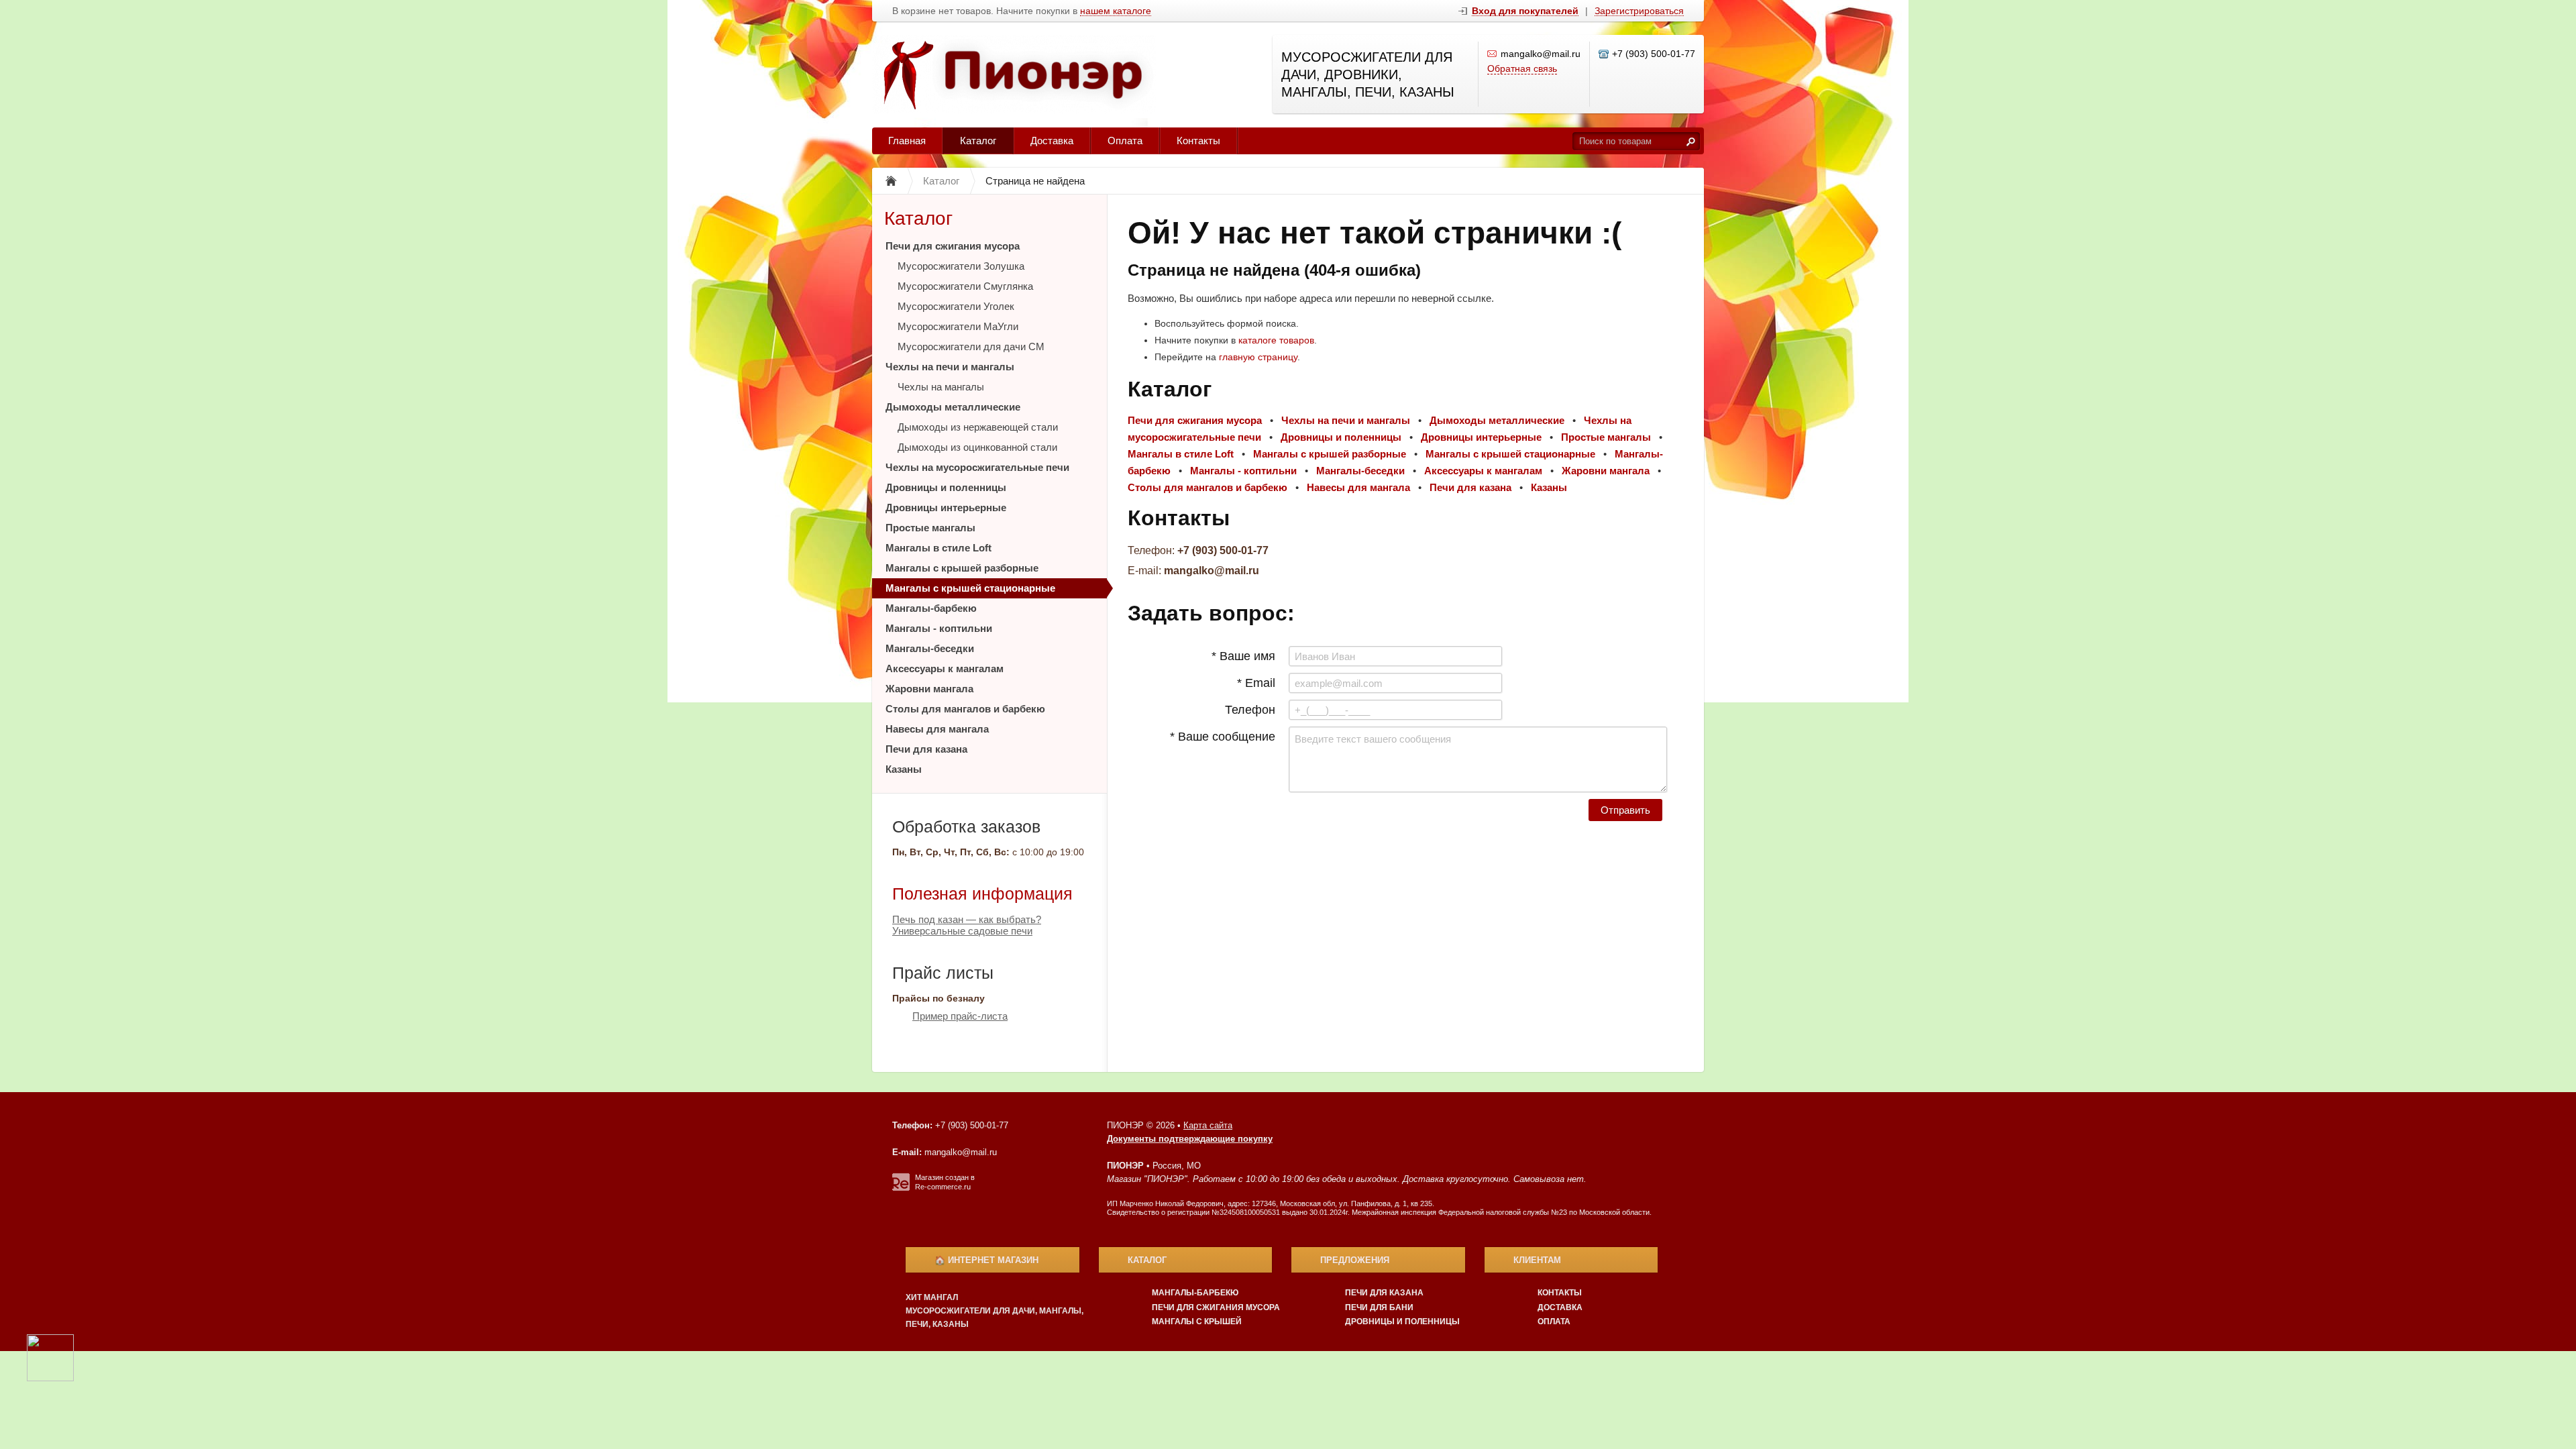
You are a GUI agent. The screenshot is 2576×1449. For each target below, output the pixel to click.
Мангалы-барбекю (931, 608)
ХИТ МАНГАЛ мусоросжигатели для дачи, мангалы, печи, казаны (995, 1311)
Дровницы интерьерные (946, 507)
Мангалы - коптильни (939, 628)
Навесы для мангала (937, 729)
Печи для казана (926, 749)
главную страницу (1258, 357)
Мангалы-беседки (930, 648)
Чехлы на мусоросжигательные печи (977, 467)
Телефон (1250, 710)
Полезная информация (982, 894)
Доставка (1052, 141)
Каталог (978, 141)
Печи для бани (1379, 1307)
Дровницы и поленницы (946, 487)
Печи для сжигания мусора (953, 246)
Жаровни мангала (929, 689)
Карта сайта (1208, 1125)
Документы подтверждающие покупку (1190, 1139)
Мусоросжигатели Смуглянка (965, 286)
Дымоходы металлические (953, 407)
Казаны (904, 769)
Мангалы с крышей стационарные (970, 588)
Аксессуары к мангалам (945, 668)
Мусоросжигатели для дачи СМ (971, 346)
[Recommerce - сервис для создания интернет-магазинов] (901, 1188)
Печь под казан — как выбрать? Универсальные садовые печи (967, 925)
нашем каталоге (1116, 11)
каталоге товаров (1276, 340)
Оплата (1125, 141)
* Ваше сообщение (1223, 737)
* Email (1256, 683)
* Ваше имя (1243, 656)
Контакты (1198, 141)
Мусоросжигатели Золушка (961, 266)
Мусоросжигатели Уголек (956, 306)
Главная (907, 141)
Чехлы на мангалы (941, 387)
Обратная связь (1522, 68)
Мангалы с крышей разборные (962, 568)
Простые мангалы (930, 528)
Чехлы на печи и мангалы (950, 367)
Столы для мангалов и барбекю (965, 709)
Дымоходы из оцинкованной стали (977, 447)
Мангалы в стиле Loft (938, 548)
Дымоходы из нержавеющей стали (978, 427)
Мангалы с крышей (1197, 1322)
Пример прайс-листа (960, 1016)
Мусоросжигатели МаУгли (958, 326)
